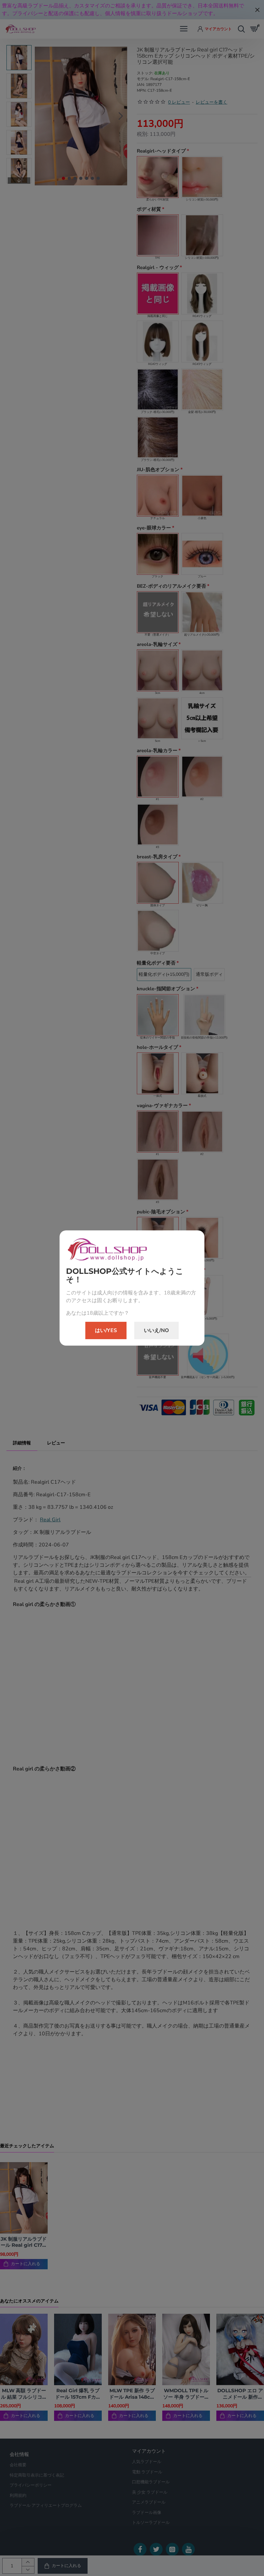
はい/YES (106, 1330)
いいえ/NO (156, 1330)
